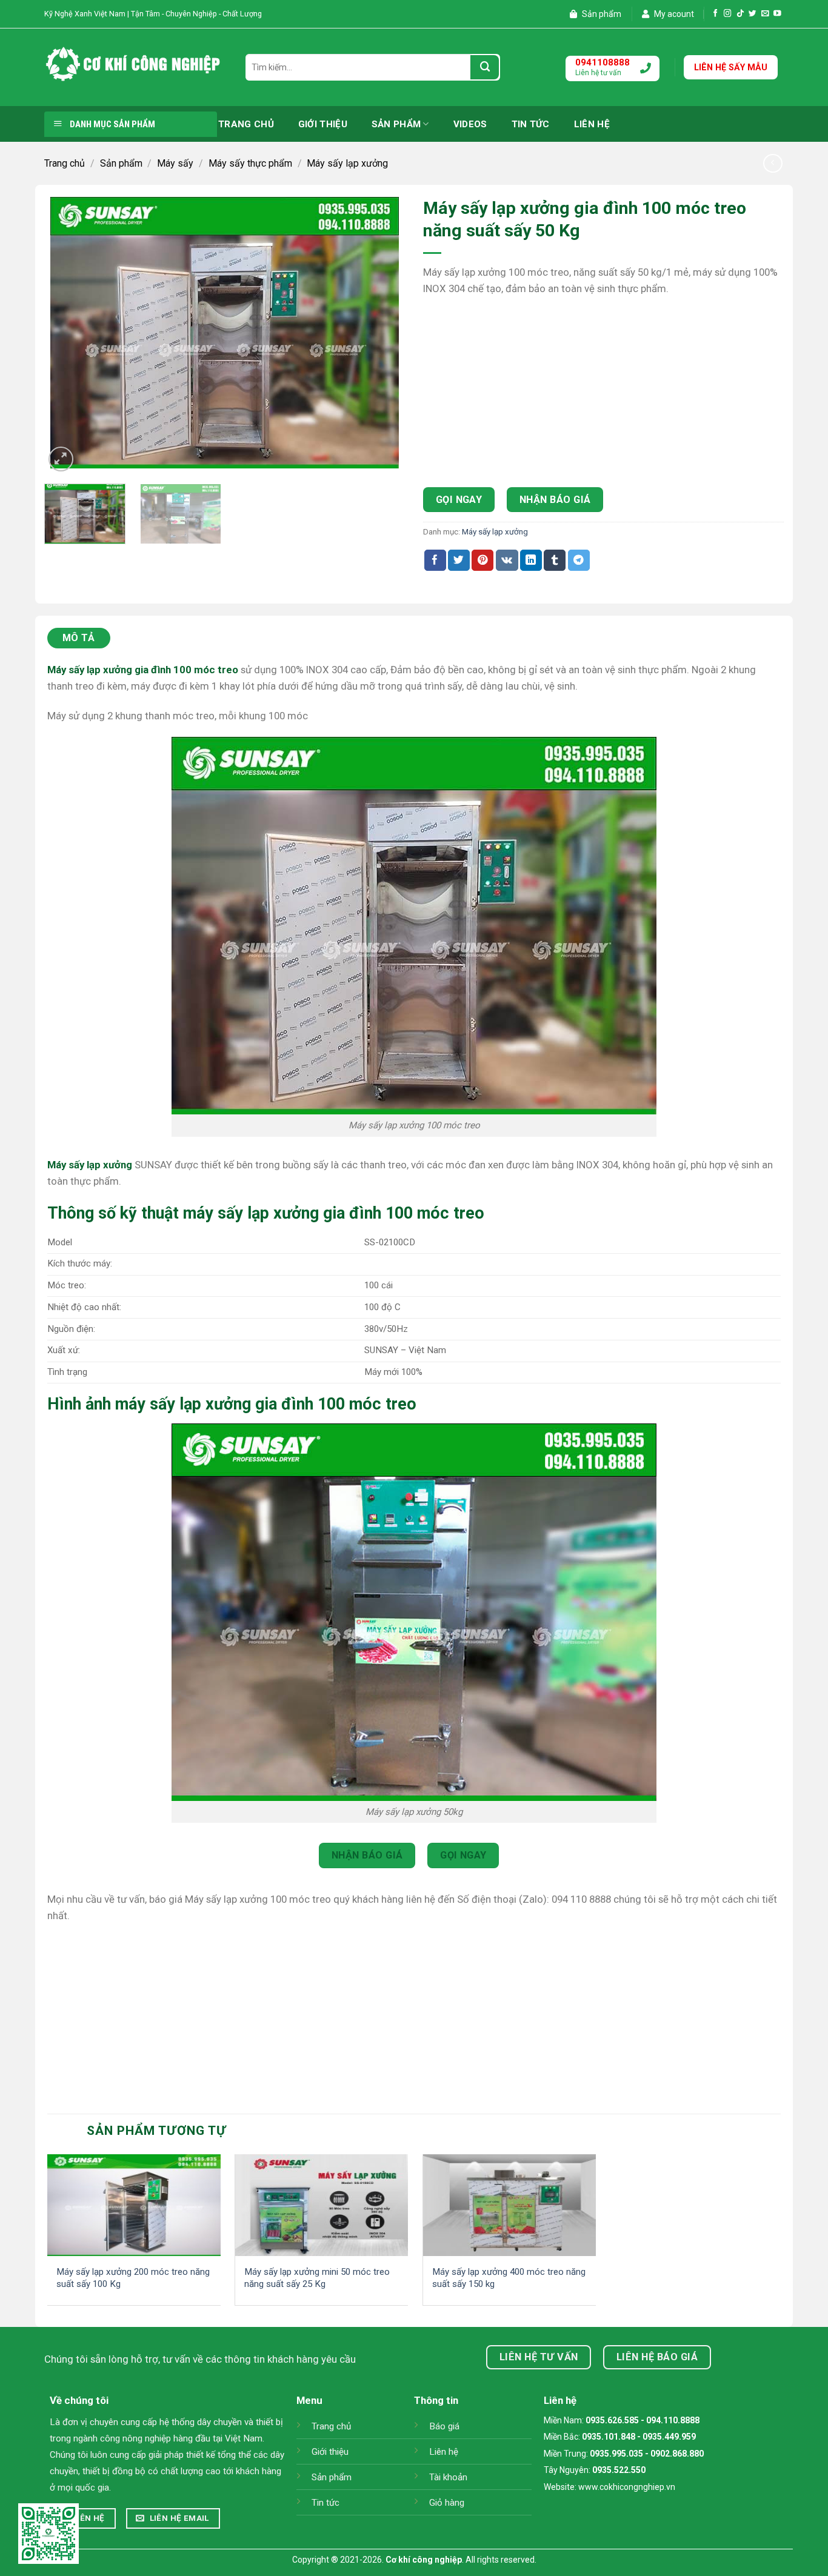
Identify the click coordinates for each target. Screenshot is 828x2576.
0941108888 (603, 62)
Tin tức (531, 124)
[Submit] (485, 67)
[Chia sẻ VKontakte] (507, 560)
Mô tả (79, 638)
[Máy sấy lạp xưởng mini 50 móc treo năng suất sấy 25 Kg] (322, 2205)
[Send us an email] (765, 14)
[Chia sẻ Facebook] (435, 560)
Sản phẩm (601, 14)
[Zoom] (61, 459)
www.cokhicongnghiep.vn (627, 2487)
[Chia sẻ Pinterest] (482, 560)
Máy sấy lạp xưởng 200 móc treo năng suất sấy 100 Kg (133, 2278)
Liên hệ (592, 124)
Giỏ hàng (447, 2503)
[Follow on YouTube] (777, 14)
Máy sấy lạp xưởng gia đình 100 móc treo (143, 670)
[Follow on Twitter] (753, 14)
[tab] (81, 638)
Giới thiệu (323, 124)
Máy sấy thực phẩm (250, 163)
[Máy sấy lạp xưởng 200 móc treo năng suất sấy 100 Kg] (134, 2205)
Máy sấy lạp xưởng (347, 163)
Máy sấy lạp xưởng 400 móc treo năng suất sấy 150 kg (509, 2278)
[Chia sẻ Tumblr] (555, 560)
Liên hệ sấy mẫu (731, 67)
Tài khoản (448, 2477)
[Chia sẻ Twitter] (459, 560)
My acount (673, 14)
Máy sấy (175, 163)
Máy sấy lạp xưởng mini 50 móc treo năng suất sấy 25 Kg (317, 2278)
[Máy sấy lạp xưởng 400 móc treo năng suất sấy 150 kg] (509, 2205)
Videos (470, 124)
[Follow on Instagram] (728, 14)
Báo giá (444, 2426)
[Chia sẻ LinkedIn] (531, 560)
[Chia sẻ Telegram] (579, 560)
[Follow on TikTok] (740, 14)
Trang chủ (246, 124)
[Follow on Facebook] (716, 14)
